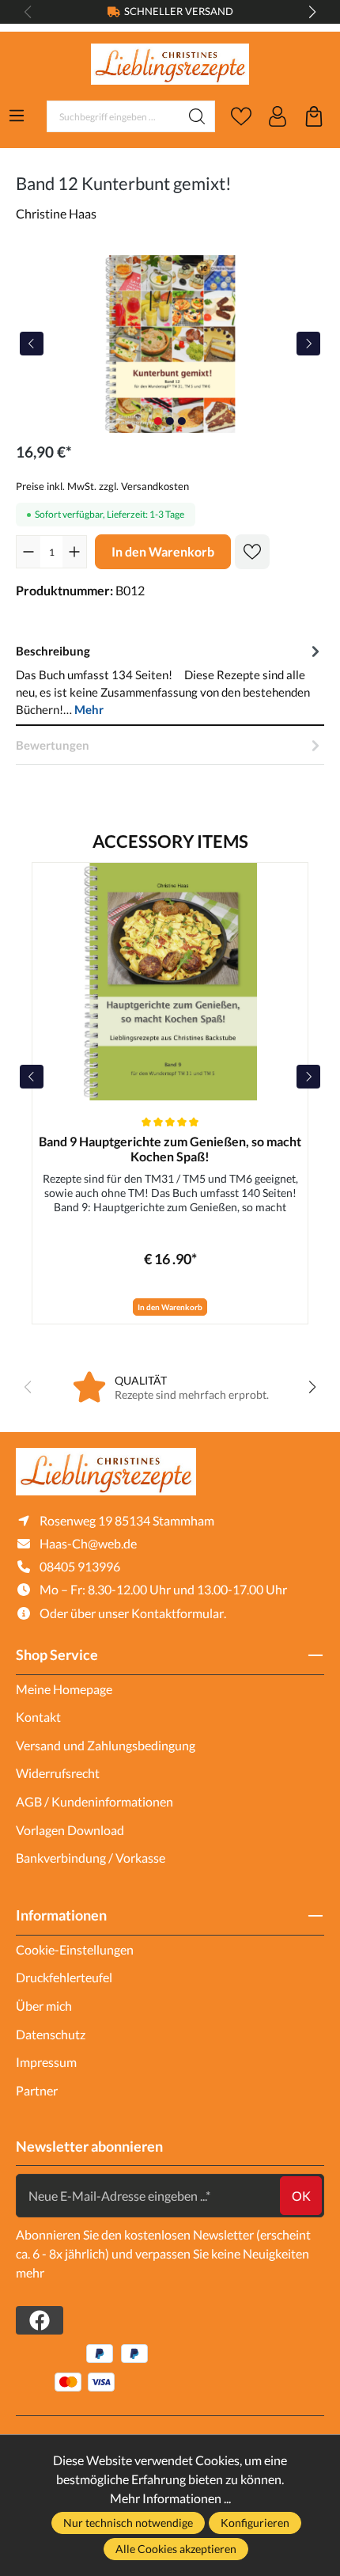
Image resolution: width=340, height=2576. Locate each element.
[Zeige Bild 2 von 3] (170, 421)
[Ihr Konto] (278, 116)
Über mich (44, 2006)
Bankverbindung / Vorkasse (91, 1858)
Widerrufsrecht (58, 1773)
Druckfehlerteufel (64, 1977)
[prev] (32, 1077)
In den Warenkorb (163, 551)
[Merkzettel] (241, 116)
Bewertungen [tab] (53, 745)
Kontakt (38, 1717)
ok (301, 2196)
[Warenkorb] (314, 116)
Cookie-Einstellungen (75, 1949)
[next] (308, 1077)
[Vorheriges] (32, 344)
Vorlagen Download (70, 1830)
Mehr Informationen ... (170, 2498)
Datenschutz (51, 2034)
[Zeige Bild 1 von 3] (158, 421)
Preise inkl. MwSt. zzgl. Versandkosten (102, 486)
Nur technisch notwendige (128, 2523)
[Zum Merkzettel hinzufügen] (252, 552)
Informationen (61, 1915)
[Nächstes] (308, 344)
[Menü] (17, 116)
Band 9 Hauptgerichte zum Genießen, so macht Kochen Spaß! (170, 1149)
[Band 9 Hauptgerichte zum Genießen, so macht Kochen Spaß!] (170, 982)
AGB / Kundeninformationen (94, 1801)
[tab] (170, 679)
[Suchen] (197, 116)
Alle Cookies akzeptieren (176, 2549)
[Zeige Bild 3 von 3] (182, 421)
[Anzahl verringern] (28, 552)
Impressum (46, 2062)
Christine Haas (56, 213)
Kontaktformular (178, 1613)
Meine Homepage (64, 1689)
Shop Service (57, 1655)
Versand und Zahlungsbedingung (106, 1745)
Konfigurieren (255, 2523)
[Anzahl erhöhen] (74, 552)
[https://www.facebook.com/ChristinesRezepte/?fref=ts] (40, 2320)
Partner (37, 2090)
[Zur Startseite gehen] (170, 65)
